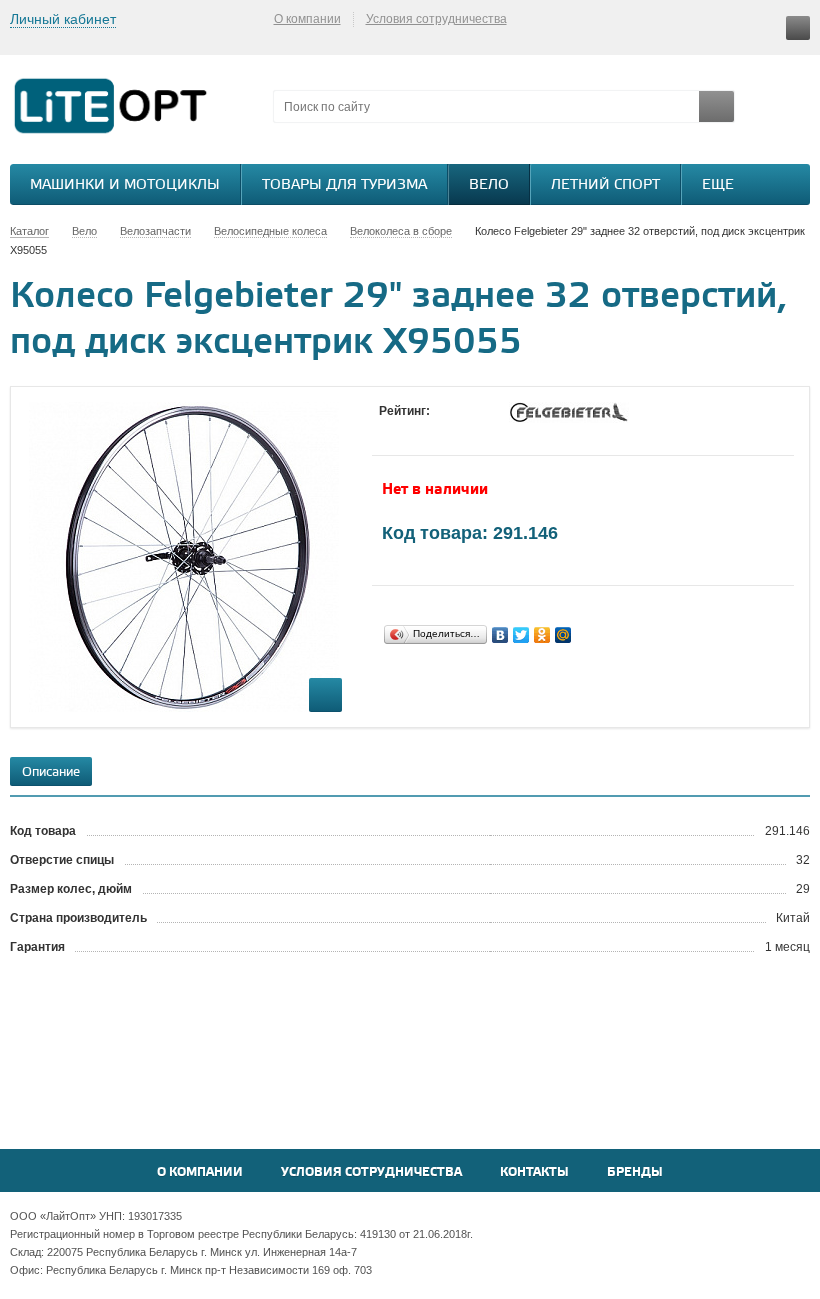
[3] (429, 430)
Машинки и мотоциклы (125, 185)
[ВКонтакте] (500, 635)
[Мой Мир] (563, 635)
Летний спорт (605, 185)
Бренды (635, 1172)
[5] (469, 430)
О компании (307, 19)
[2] (409, 430)
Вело (489, 185)
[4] (449, 430)
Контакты (534, 1172)
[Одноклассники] (542, 635)
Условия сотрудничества (436, 19)
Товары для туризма (344, 185)
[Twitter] (521, 635)
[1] (389, 430)
